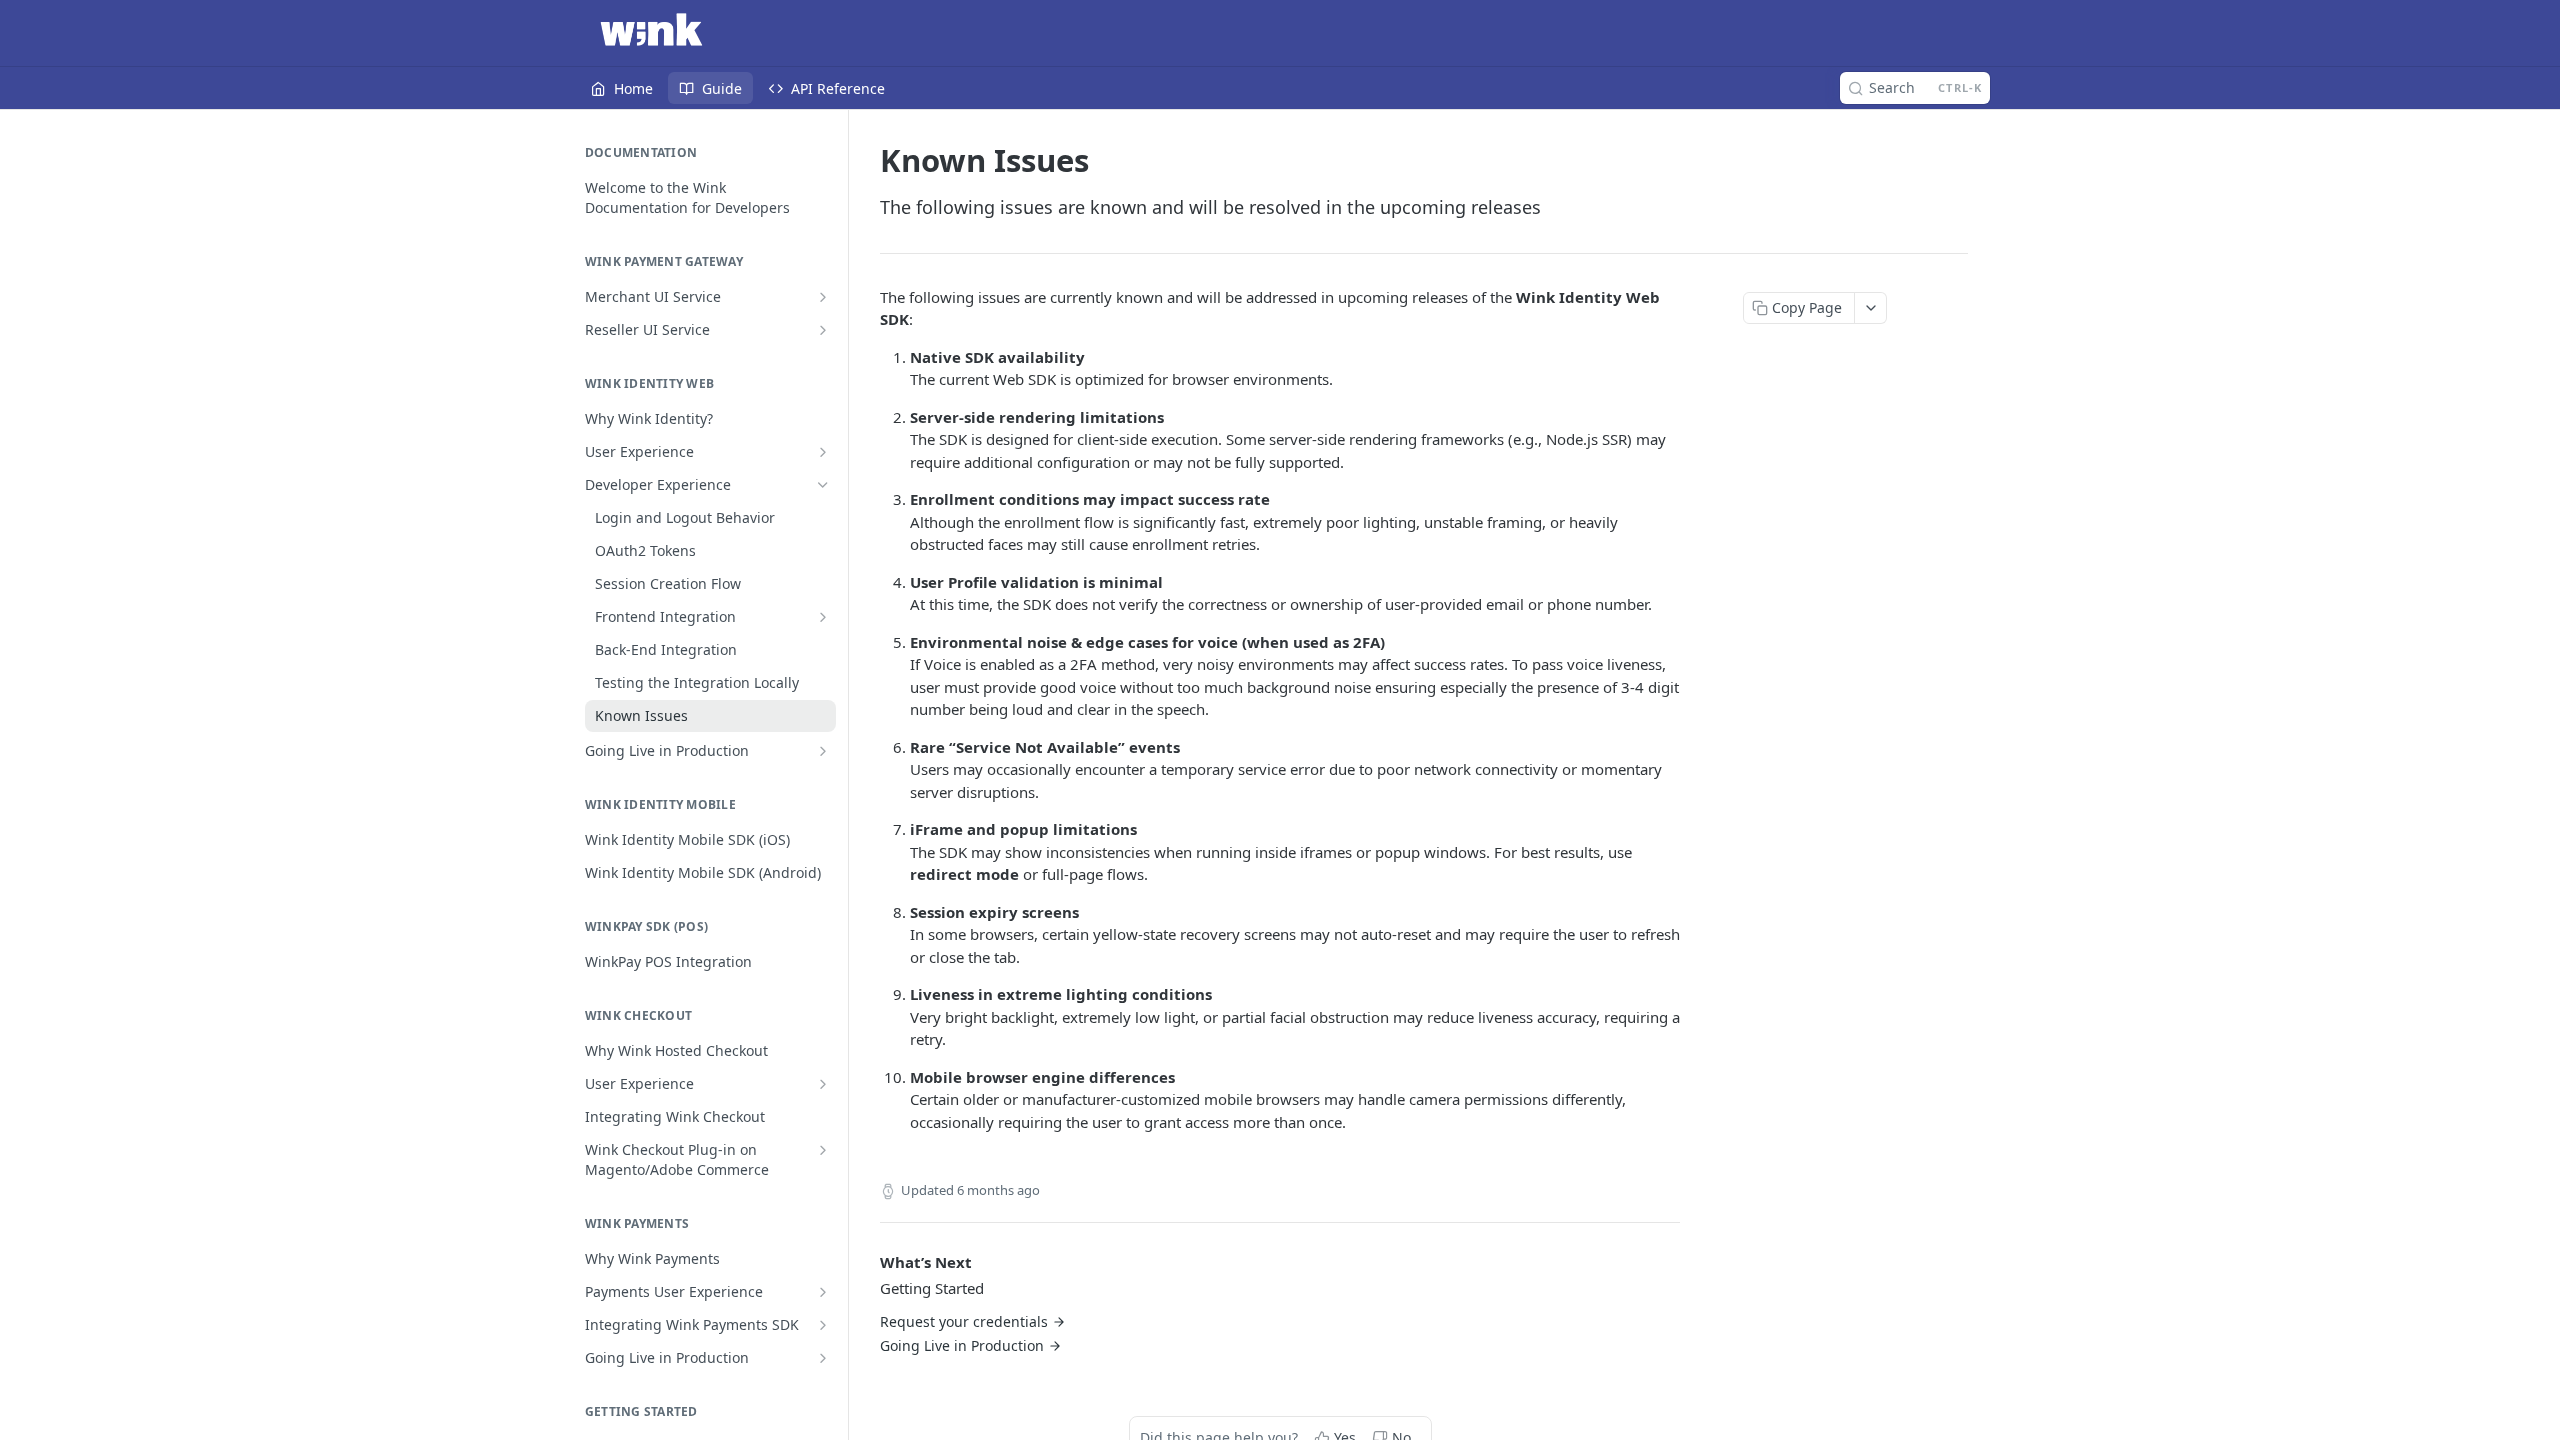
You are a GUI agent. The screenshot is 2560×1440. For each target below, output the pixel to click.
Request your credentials (964, 1321)
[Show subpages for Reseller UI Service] (823, 330)
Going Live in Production (962, 1345)
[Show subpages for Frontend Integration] (823, 617)
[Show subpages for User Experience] (823, 452)
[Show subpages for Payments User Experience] (823, 1292)
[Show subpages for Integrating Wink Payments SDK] (823, 1325)
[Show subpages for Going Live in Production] (823, 751)
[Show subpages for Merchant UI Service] (823, 297)
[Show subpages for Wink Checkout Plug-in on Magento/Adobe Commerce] (823, 1150)
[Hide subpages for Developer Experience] (823, 485)
